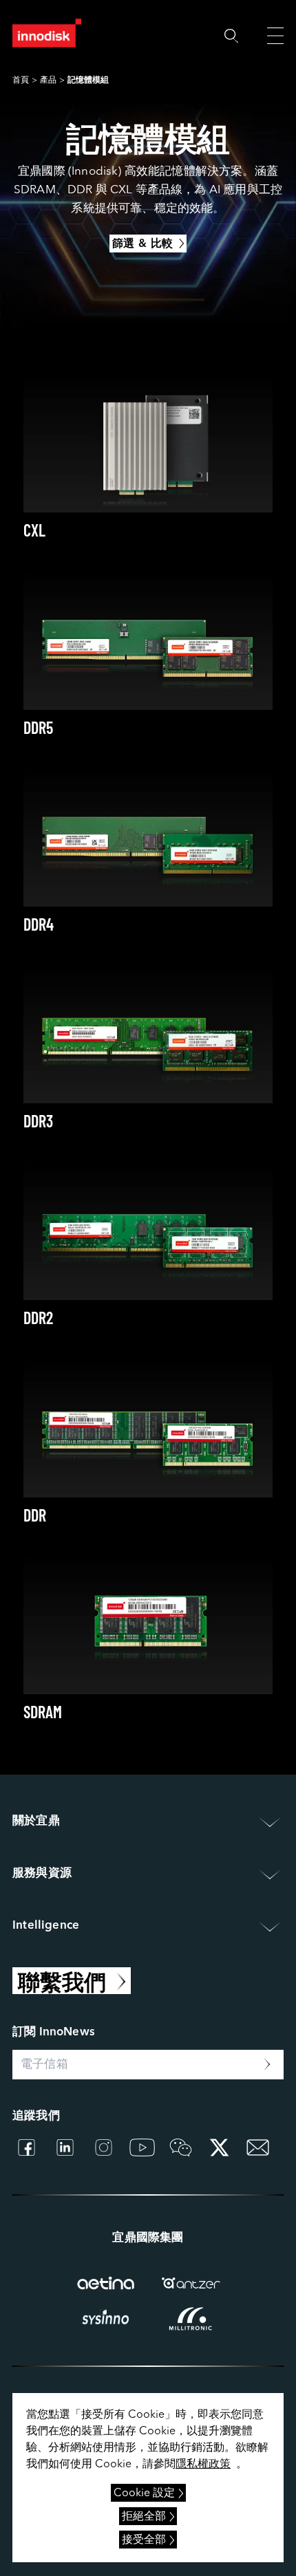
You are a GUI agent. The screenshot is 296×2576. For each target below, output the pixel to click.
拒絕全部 (144, 2517)
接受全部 (144, 2540)
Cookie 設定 (144, 2493)
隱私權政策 (203, 2465)
